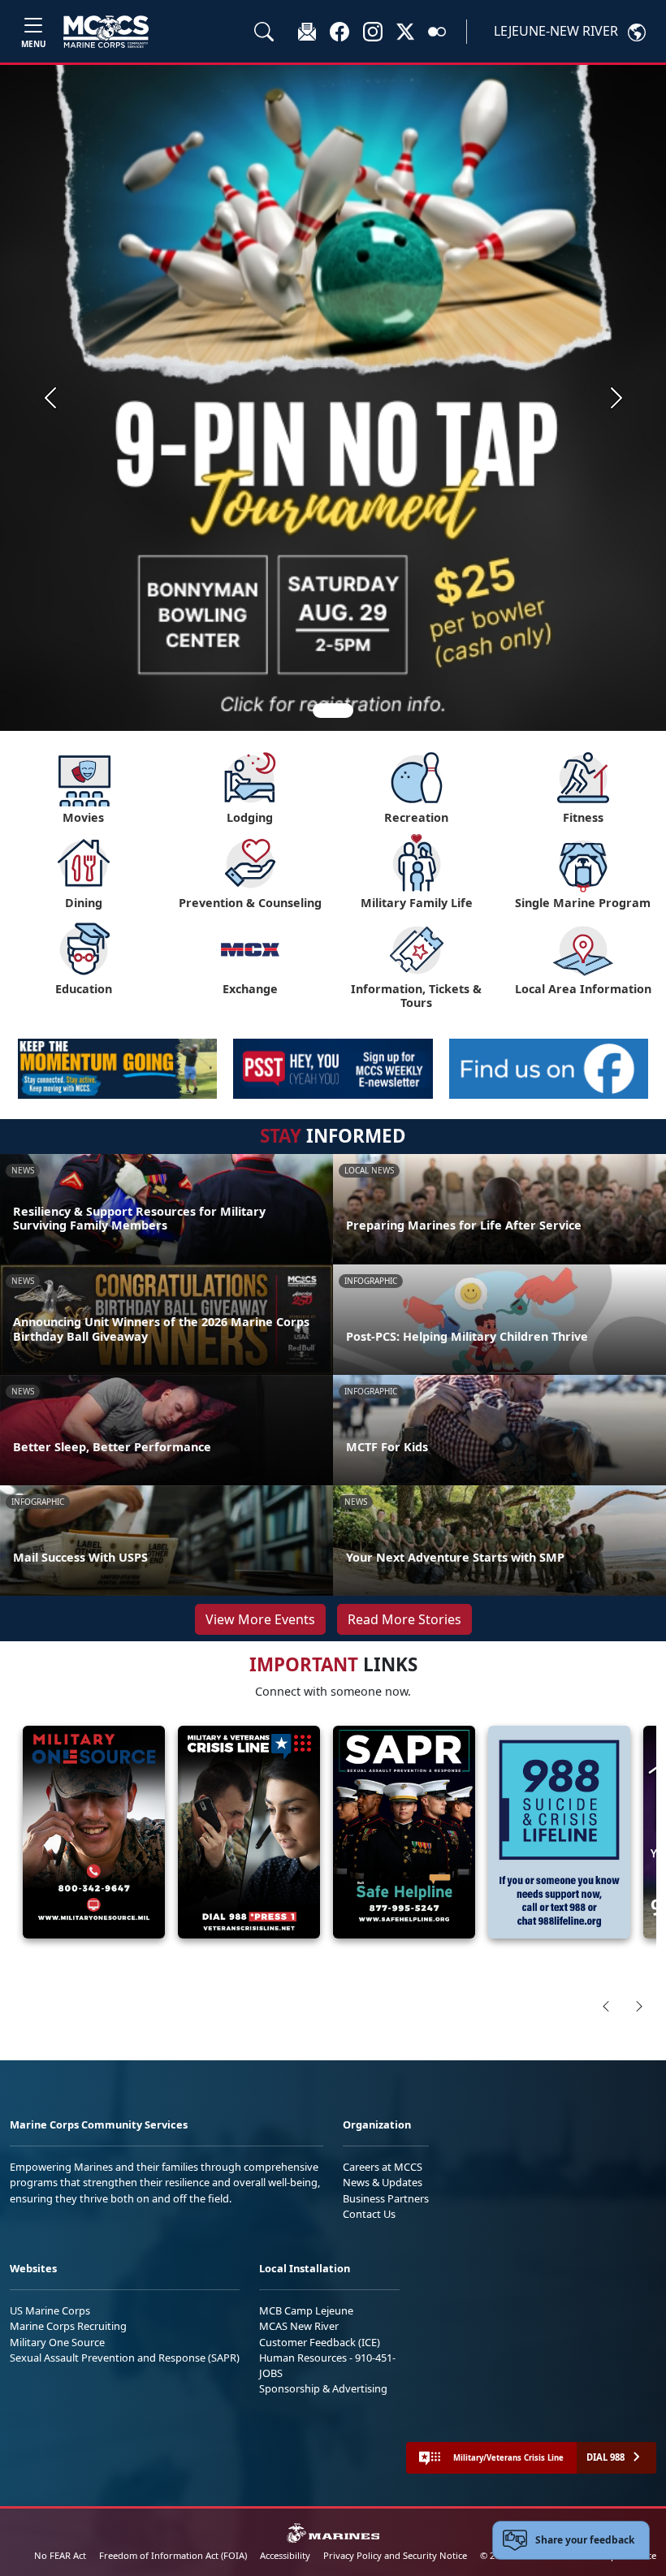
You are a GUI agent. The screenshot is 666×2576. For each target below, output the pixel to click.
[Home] (106, 32)
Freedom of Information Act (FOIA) (173, 2555)
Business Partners (386, 2198)
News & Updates (383, 2182)
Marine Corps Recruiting (68, 2326)
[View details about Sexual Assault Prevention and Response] (404, 1833)
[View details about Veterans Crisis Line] (249, 1833)
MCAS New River (299, 2326)
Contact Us (369, 2214)
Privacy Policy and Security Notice (395, 2555)
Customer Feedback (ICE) (320, 2342)
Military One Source (57, 2342)
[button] (339, 31)
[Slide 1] (333, 711)
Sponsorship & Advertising (323, 2388)
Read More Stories (404, 1619)
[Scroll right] (639, 2006)
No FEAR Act (60, 2555)
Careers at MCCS (383, 2167)
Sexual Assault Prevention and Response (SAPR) (125, 2358)
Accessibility (285, 2555)
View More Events (260, 1619)
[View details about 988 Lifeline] (559, 1833)
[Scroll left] (606, 2006)
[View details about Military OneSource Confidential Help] (94, 1833)
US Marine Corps (50, 2310)
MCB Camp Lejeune (306, 2310)
